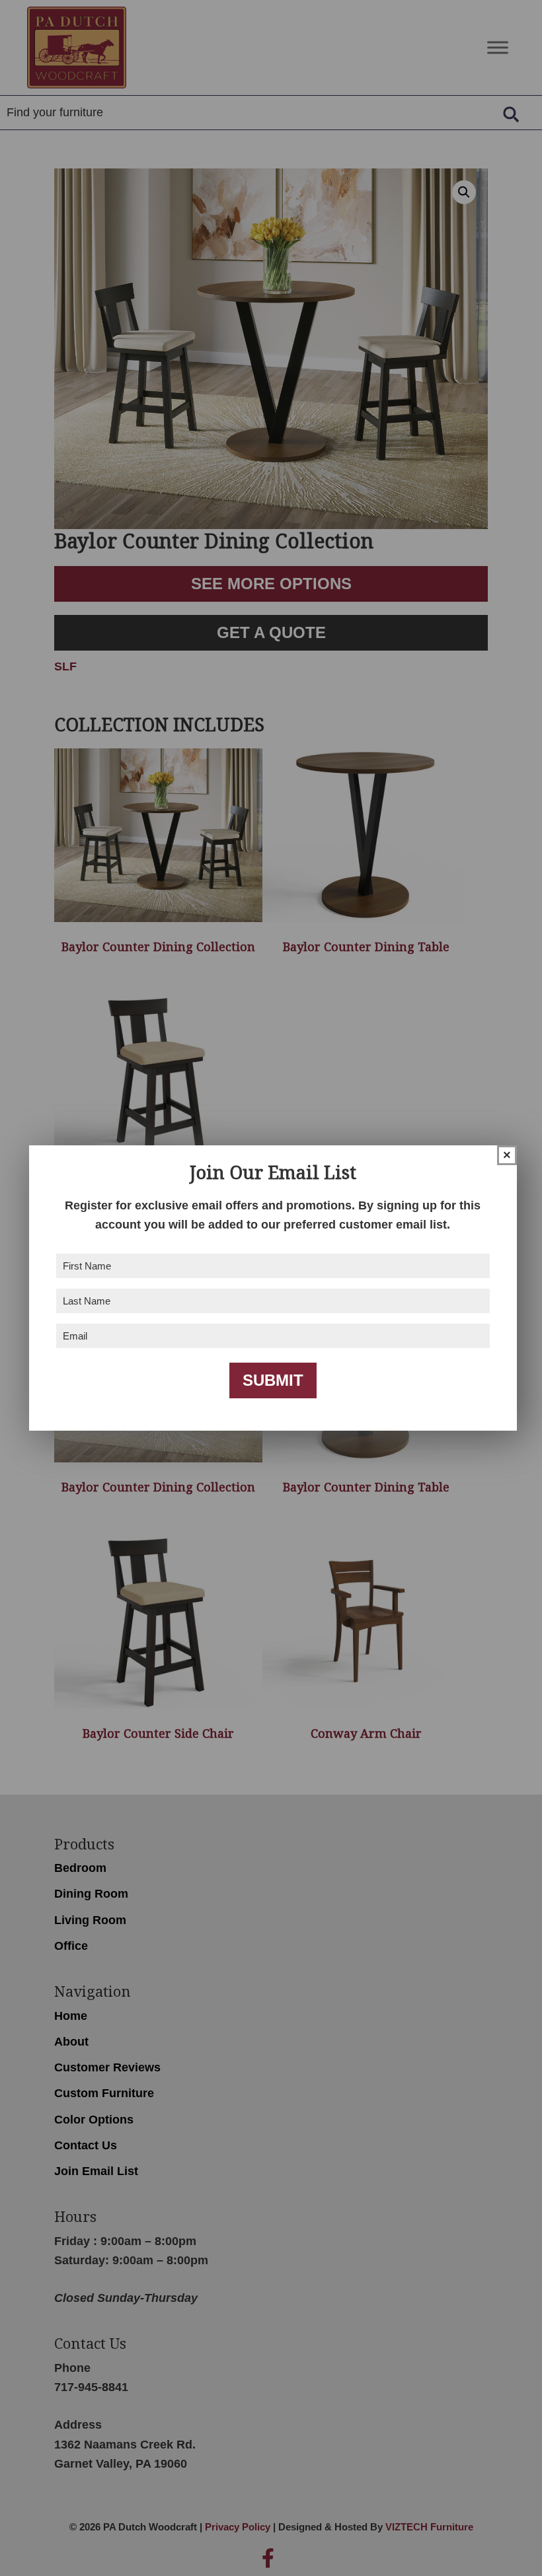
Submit (273, 1380)
